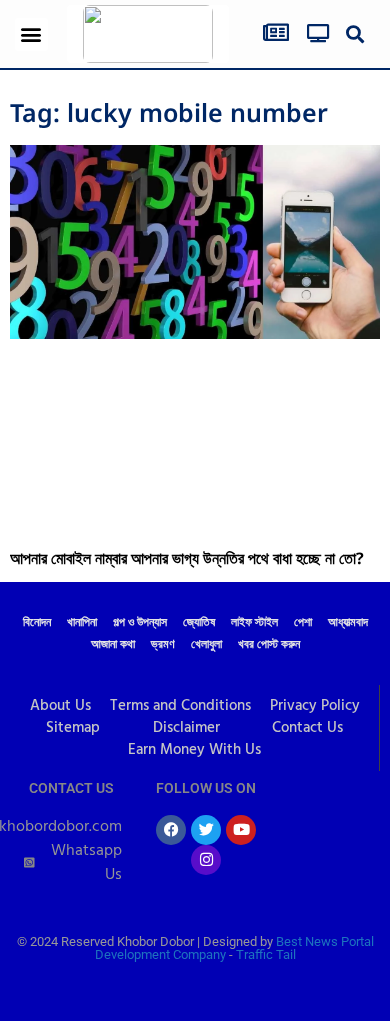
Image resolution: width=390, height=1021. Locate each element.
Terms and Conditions (180, 706)
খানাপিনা (82, 623)
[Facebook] (171, 830)
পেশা (303, 623)
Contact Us (307, 728)
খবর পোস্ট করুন (269, 645)
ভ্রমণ (163, 645)
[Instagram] (206, 860)
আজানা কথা (113, 645)
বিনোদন (37, 623)
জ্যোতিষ (199, 623)
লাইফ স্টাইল (254, 623)
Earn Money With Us (194, 750)
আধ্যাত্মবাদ (348, 623)
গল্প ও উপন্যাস (140, 623)
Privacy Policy (315, 706)
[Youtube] (241, 830)
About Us (60, 706)
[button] (31, 34)
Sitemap (73, 728)
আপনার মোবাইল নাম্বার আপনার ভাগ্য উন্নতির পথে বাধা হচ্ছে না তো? (187, 558)
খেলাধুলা (206, 645)
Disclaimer (186, 728)
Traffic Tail (266, 954)
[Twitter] (206, 830)
